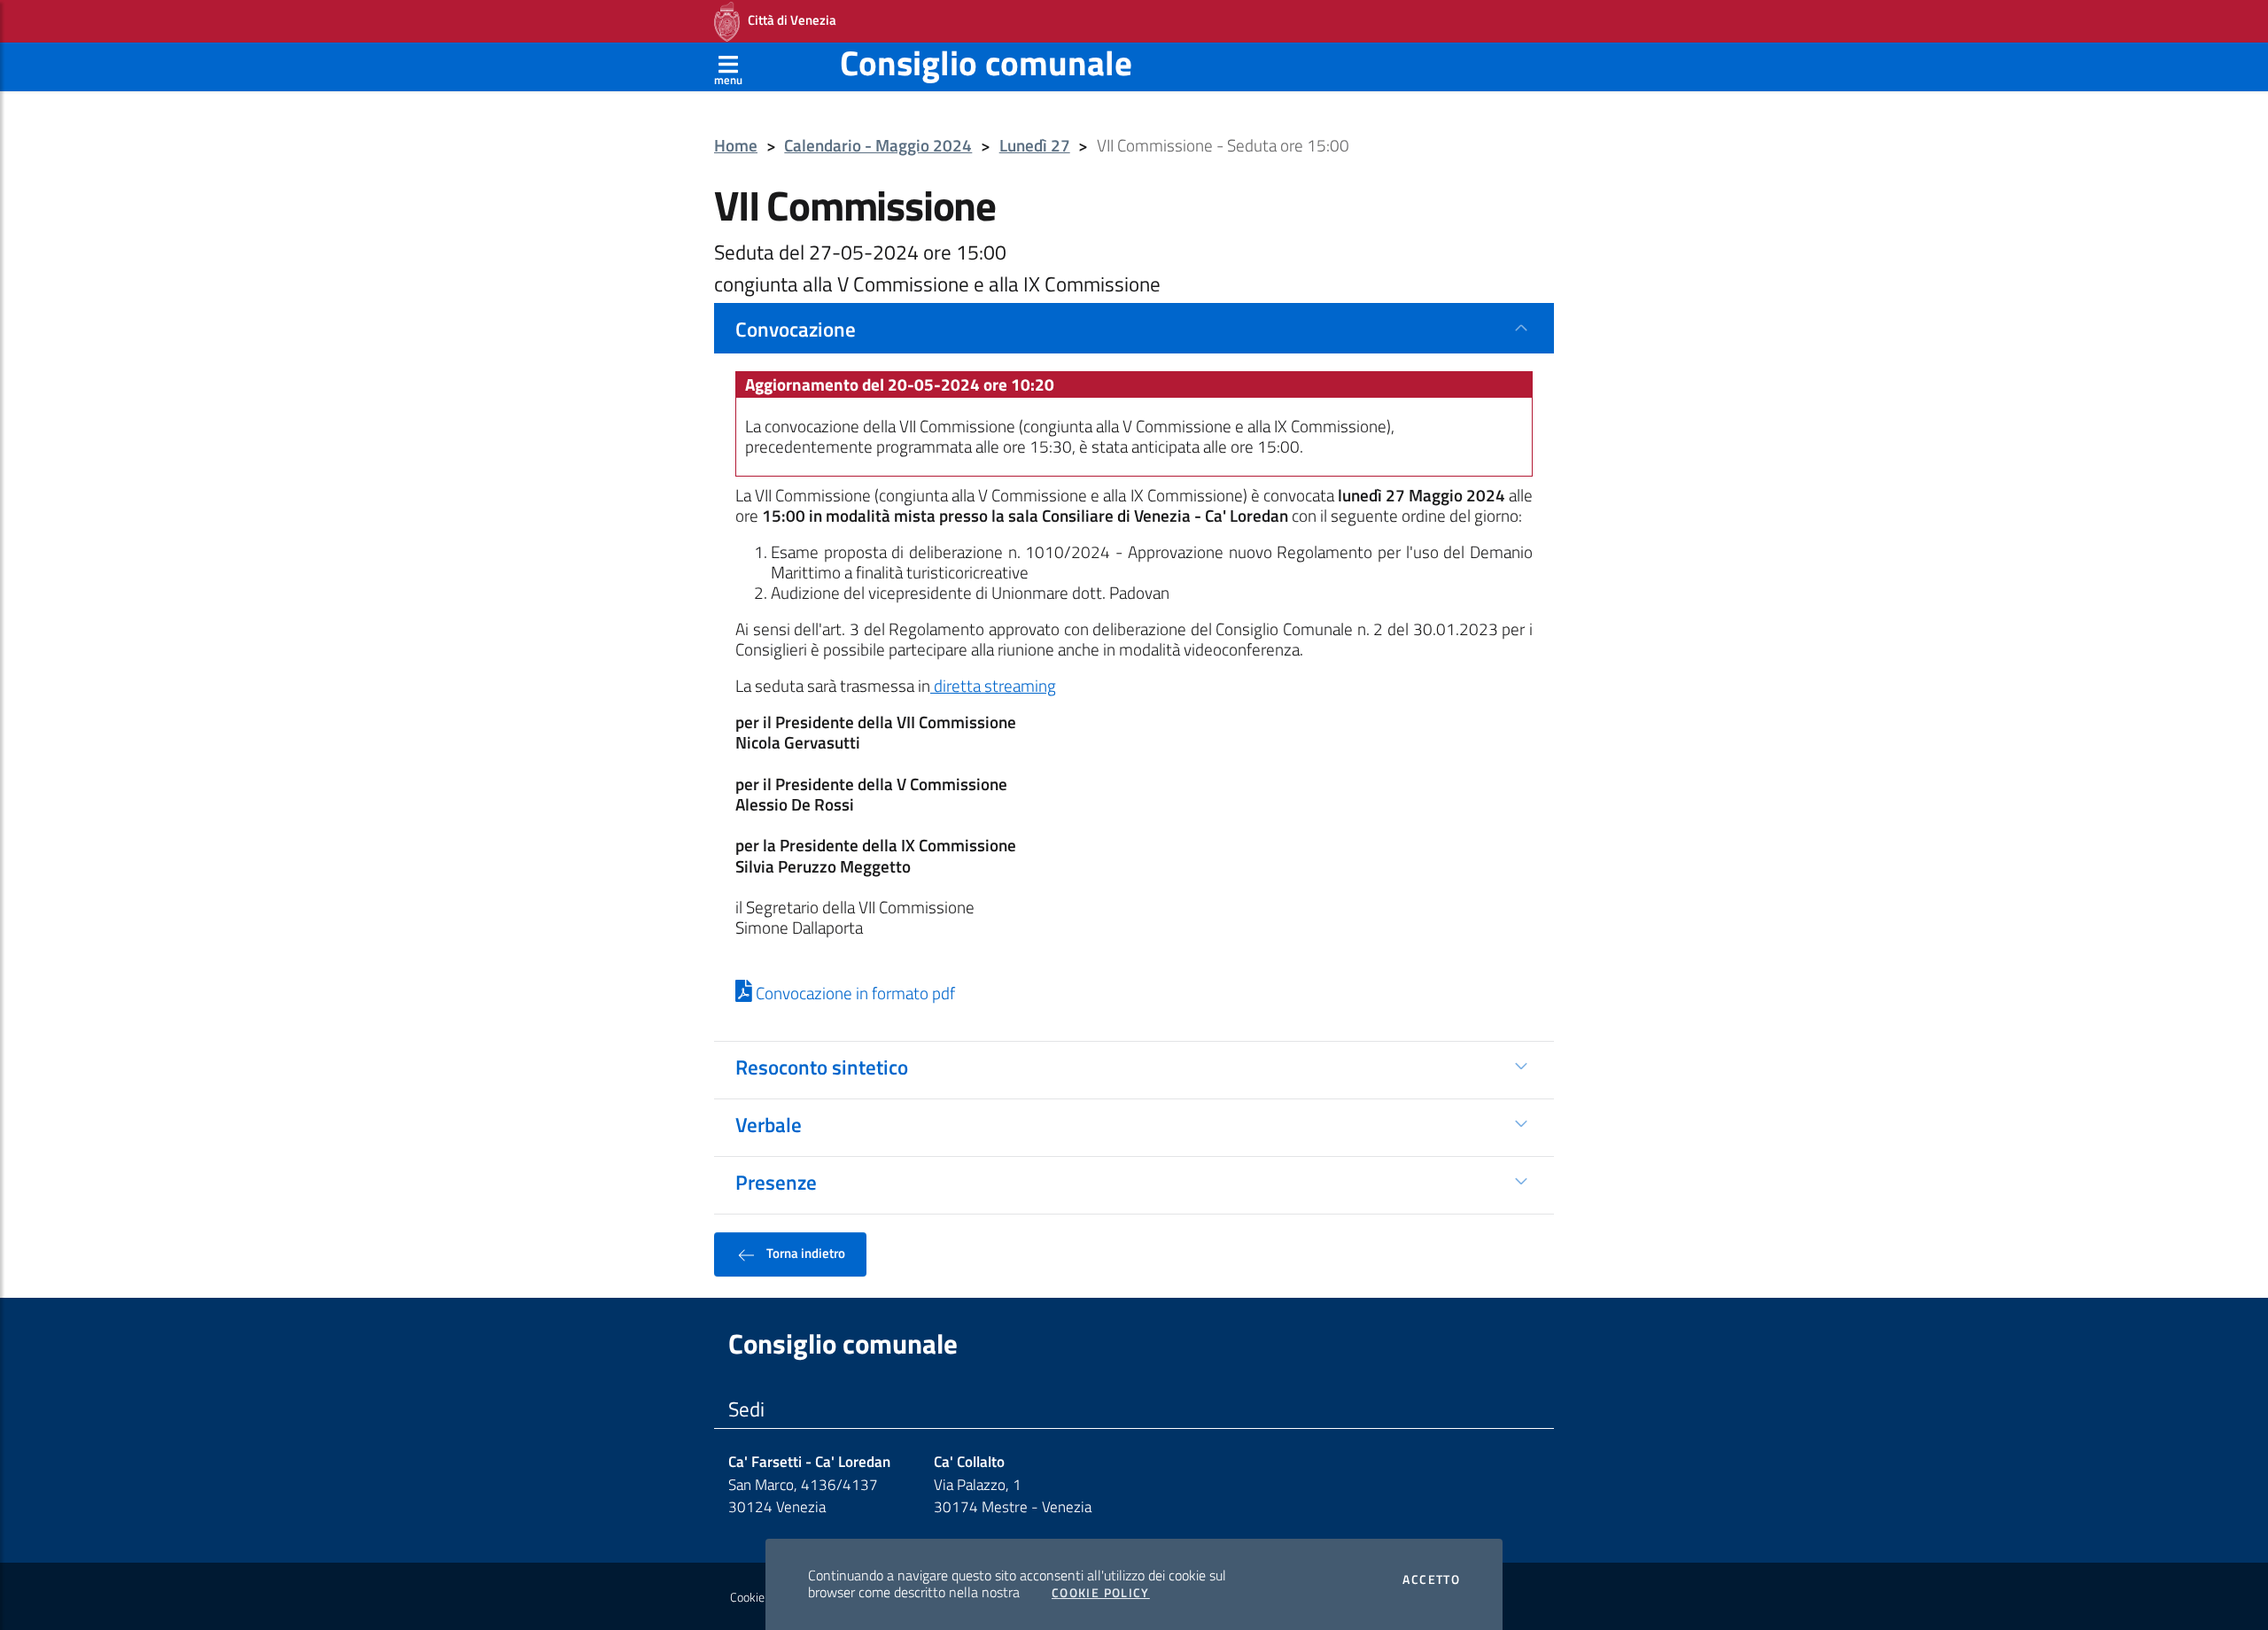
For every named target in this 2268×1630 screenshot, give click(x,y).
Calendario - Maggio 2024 (878, 146)
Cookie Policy (1101, 1593)
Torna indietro (804, 1253)
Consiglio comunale (986, 62)
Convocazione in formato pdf (854, 993)
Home (736, 146)
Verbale (769, 1124)
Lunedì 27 (1035, 146)
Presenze (776, 1182)
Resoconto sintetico (822, 1067)
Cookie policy (763, 1597)
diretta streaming (993, 686)
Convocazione (796, 329)
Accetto (1431, 1580)
